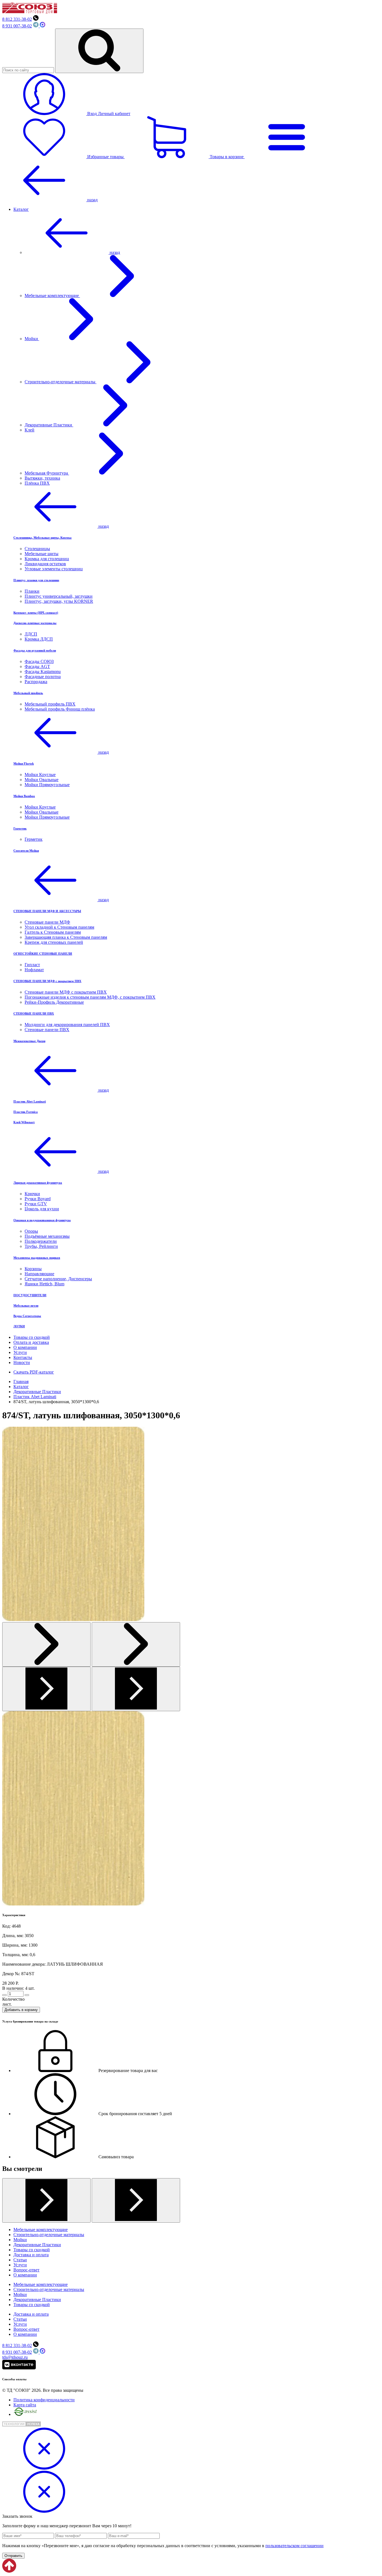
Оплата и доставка (31, 1342)
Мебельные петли (26, 1305)
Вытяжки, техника (42, 478)
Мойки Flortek (24, 763)
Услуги (20, 1352)
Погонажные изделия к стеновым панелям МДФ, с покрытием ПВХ (90, 997)
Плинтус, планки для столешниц (36, 580)
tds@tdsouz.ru (15, 2357)
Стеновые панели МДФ (47, 922)
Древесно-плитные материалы (35, 623)
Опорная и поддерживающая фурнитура (42, 1220)
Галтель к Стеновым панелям (53, 932)
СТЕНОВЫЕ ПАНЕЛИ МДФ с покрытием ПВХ (47, 981)
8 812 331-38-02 (17, 19)
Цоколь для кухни (42, 1209)
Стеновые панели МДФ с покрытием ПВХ (66, 992)
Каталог (21, 209)
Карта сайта (25, 2405)
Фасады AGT (37, 666)
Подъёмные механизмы (47, 1236)
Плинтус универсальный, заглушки (59, 596)
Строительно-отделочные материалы (61, 382)
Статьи (20, 2260)
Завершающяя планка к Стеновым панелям (66, 937)
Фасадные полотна (43, 677)
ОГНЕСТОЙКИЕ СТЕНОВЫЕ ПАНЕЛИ (43, 954)
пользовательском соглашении (294, 2546)
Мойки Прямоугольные (47, 785)
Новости (22, 1362)
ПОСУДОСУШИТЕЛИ (30, 1295)
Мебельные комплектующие (52, 296)
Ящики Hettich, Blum (44, 1284)
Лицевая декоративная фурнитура (38, 1183)
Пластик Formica (26, 1112)
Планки (32, 591)
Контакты (23, 1357)
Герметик (20, 828)
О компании (25, 1347)
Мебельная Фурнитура (47, 473)
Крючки (32, 1194)
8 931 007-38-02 (17, 26)
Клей (30, 430)
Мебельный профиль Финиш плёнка (60, 709)
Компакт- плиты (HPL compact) (36, 613)
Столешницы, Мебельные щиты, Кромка (43, 538)
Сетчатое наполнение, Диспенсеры (58, 1279)
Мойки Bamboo (24, 796)
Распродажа (36, 682)
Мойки (32, 339)
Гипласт (32, 965)
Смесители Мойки (26, 851)
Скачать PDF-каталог (34, 1372)
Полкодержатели (41, 1241)
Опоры (31, 1231)
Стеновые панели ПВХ (47, 1030)
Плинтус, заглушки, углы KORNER (59, 601)
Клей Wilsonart (24, 1122)
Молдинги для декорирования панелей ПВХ (67, 1025)
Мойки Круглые (40, 775)
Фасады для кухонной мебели (35, 650)
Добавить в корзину (21, 2010)
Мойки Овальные (42, 780)
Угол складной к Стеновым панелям (59, 927)
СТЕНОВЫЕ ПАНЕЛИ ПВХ (34, 1013)
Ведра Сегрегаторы (27, 1316)
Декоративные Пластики (49, 425)
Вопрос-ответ (26, 2270)
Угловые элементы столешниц (54, 569)
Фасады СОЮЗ (39, 661)
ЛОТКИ (19, 1326)
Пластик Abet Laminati (30, 1101)
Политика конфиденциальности (44, 2400)
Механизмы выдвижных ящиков (37, 1258)
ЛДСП (31, 634)
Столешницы (37, 549)
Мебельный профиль (28, 693)
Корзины (33, 1269)
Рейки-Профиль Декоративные (54, 1002)
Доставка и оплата (31, 2255)
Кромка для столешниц (47, 559)
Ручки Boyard (38, 1199)
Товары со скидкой (32, 1337)
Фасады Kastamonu (43, 672)
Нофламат (34, 970)
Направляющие (39, 1274)
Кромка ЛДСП (39, 639)
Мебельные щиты (42, 554)
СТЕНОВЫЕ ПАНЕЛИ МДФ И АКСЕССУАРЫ (47, 911)
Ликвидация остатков (45, 564)
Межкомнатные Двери (29, 1041)
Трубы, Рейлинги (41, 1246)
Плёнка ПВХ (37, 483)
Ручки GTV (36, 1204)
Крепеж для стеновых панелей (54, 942)
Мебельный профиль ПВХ (50, 704)
